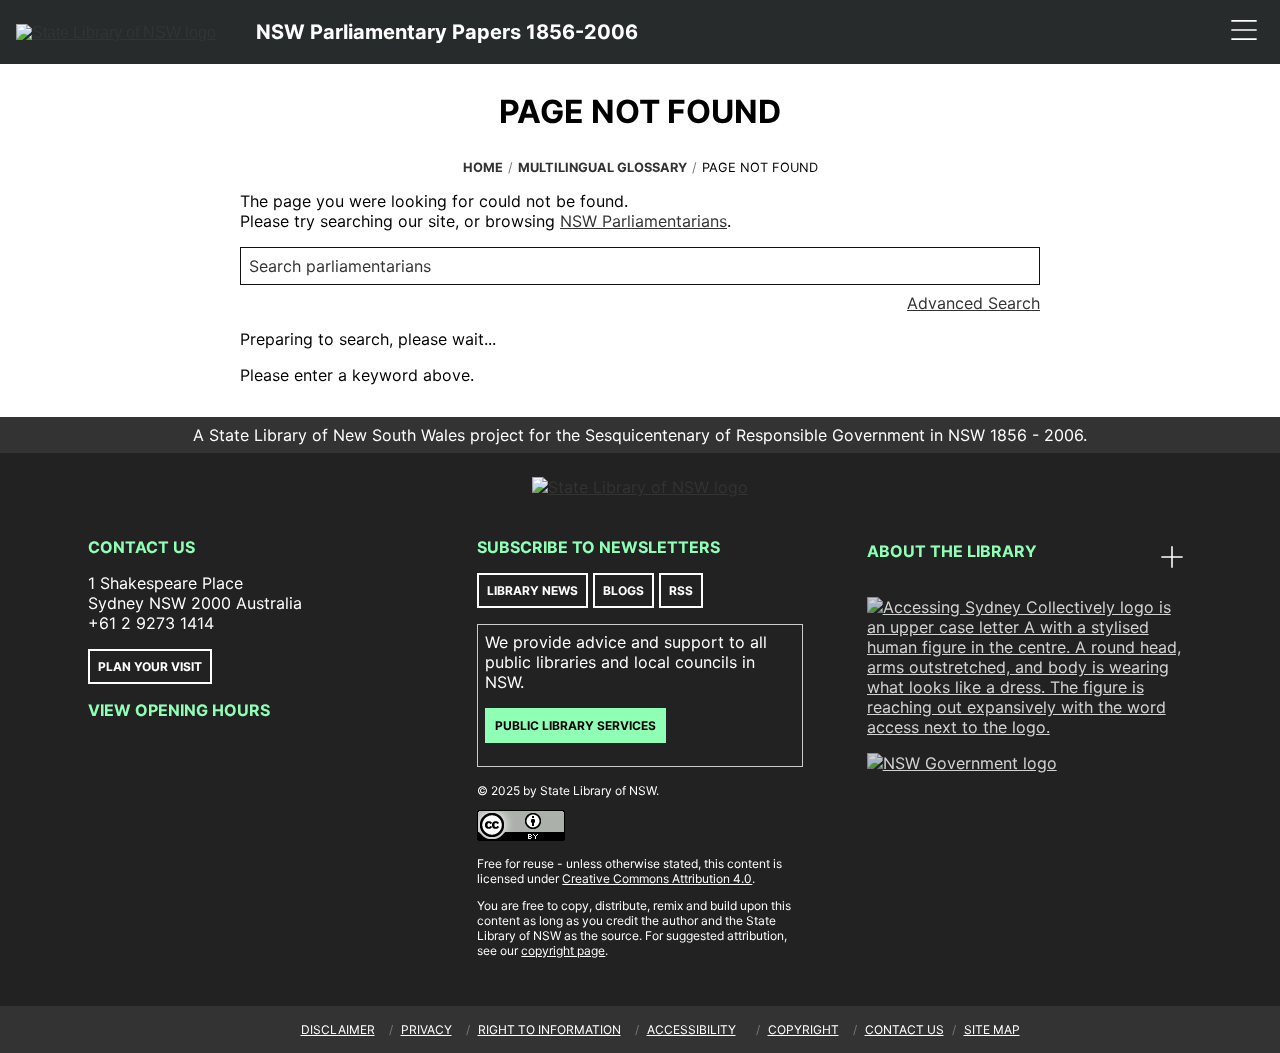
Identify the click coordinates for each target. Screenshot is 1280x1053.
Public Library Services (575, 725)
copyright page (563, 950)
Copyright (803, 1029)
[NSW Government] (962, 763)
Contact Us (141, 547)
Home (483, 167)
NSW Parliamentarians (643, 221)
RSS (681, 590)
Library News (532, 590)
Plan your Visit (150, 666)
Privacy (426, 1029)
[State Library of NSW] (116, 32)
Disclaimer (338, 1029)
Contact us (904, 1029)
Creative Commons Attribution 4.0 (657, 878)
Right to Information (549, 1029)
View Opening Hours (179, 710)
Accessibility (691, 1029)
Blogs (623, 590)
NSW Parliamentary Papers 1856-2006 (447, 32)
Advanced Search (973, 303)
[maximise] (1172, 559)
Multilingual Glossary (602, 167)
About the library (952, 551)
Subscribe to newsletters (598, 547)
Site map (992, 1029)
